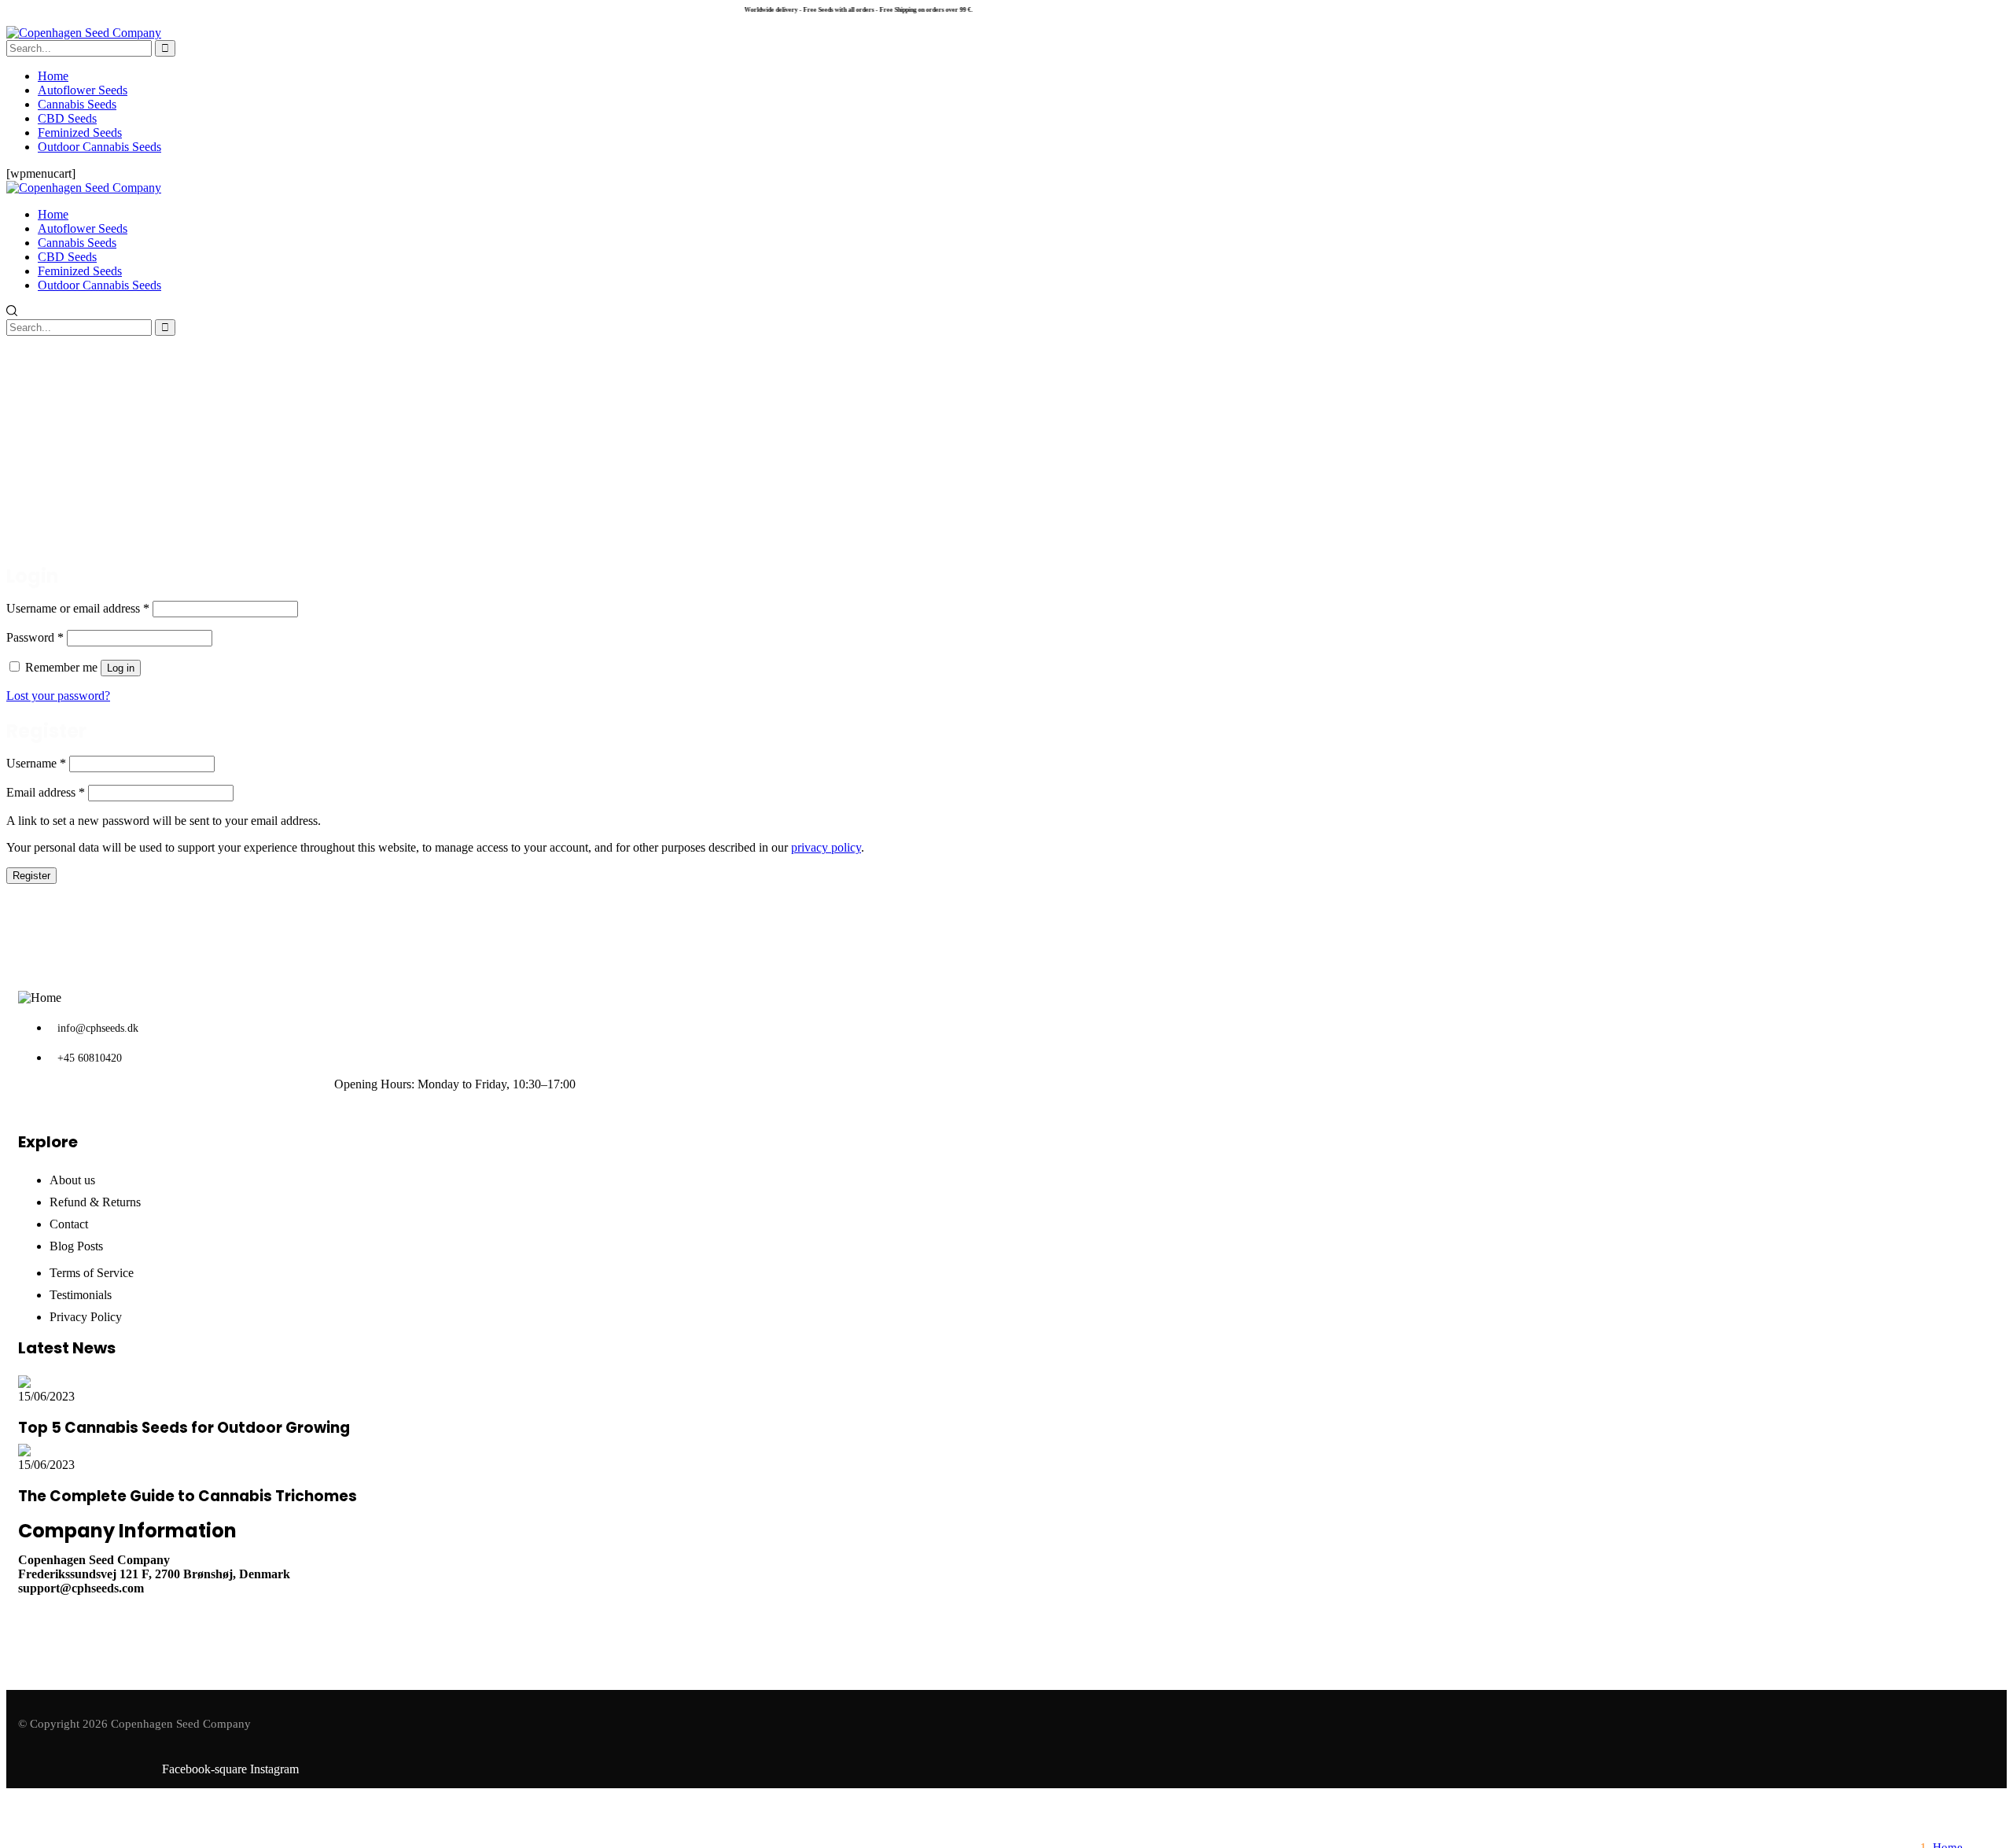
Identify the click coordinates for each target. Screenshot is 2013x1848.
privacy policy (826, 847)
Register (31, 876)
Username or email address (78, 608)
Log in (121, 668)
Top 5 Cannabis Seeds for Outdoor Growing (184, 1428)
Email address (46, 792)
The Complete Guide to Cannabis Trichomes (188, 1496)
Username (36, 763)
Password (35, 637)
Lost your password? (58, 696)
